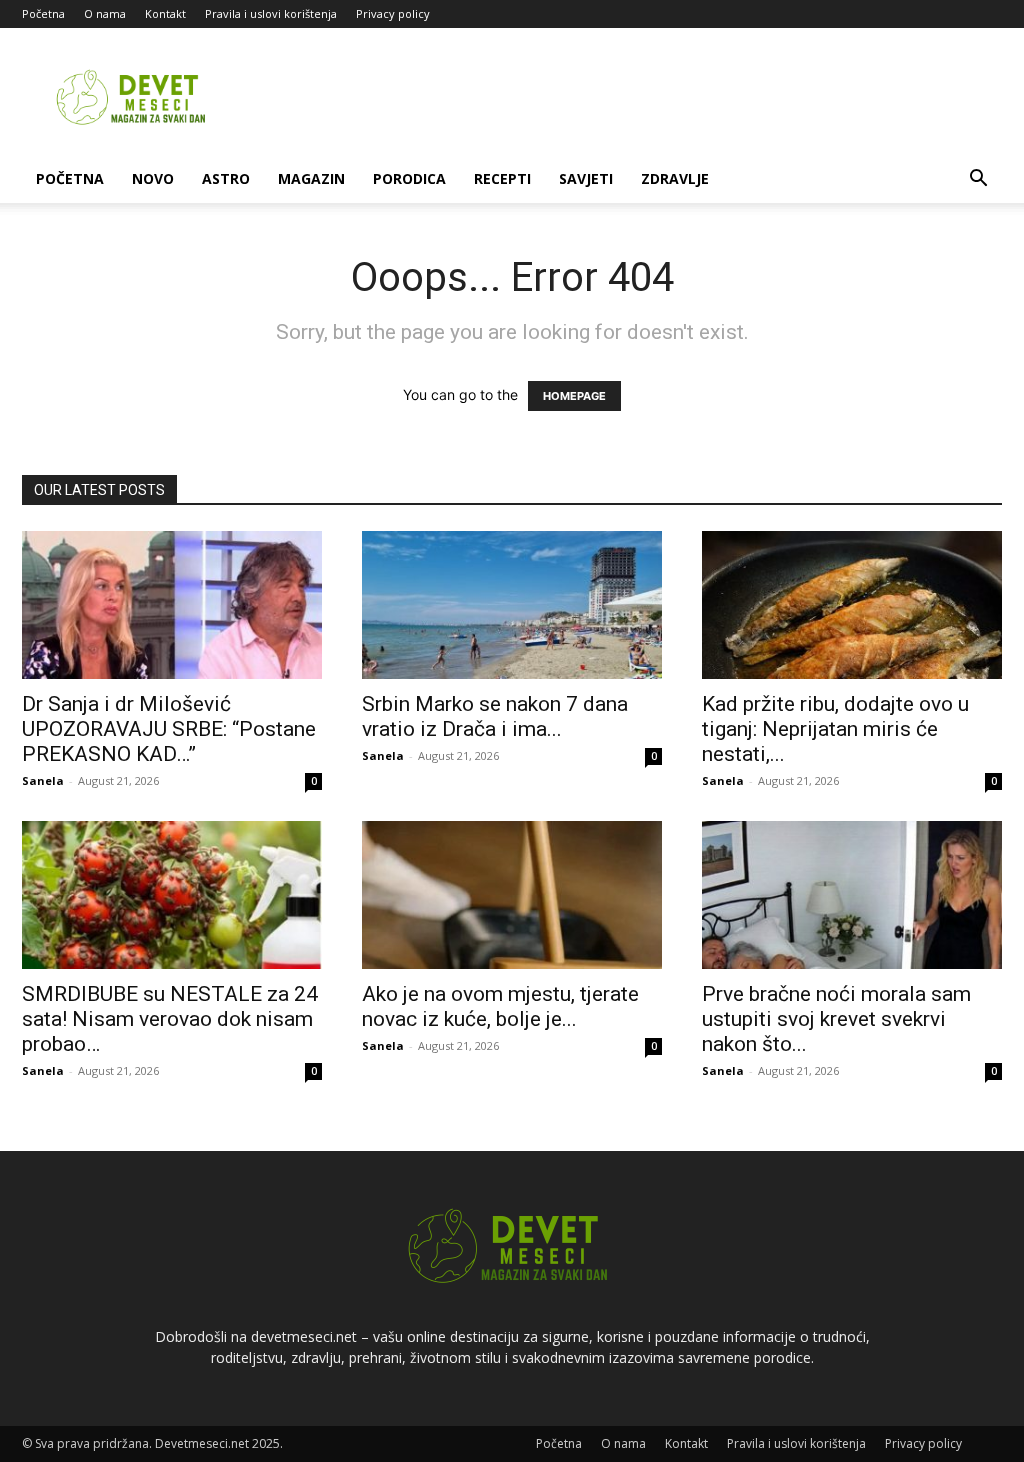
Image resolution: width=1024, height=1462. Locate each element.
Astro (226, 178)
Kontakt (165, 13)
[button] (978, 180)
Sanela (43, 780)
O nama (105, 13)
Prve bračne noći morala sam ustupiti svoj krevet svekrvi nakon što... (836, 1019)
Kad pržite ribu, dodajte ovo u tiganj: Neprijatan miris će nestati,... (835, 729)
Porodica (409, 178)
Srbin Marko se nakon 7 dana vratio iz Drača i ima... (495, 716)
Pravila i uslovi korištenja (271, 13)
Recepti (502, 178)
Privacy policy (393, 13)
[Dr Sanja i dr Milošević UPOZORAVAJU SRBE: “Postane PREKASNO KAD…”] (172, 605)
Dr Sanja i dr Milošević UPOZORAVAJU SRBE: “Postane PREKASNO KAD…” (169, 729)
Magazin (311, 178)
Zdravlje (675, 178)
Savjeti (586, 178)
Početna (43, 13)
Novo (153, 178)
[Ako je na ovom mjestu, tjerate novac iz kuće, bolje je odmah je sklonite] (512, 895)
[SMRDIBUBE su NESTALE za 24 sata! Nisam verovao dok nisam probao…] (172, 895)
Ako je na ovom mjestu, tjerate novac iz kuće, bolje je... (500, 1006)
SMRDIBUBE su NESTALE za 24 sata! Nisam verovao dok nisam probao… (170, 1019)
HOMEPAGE (574, 396)
